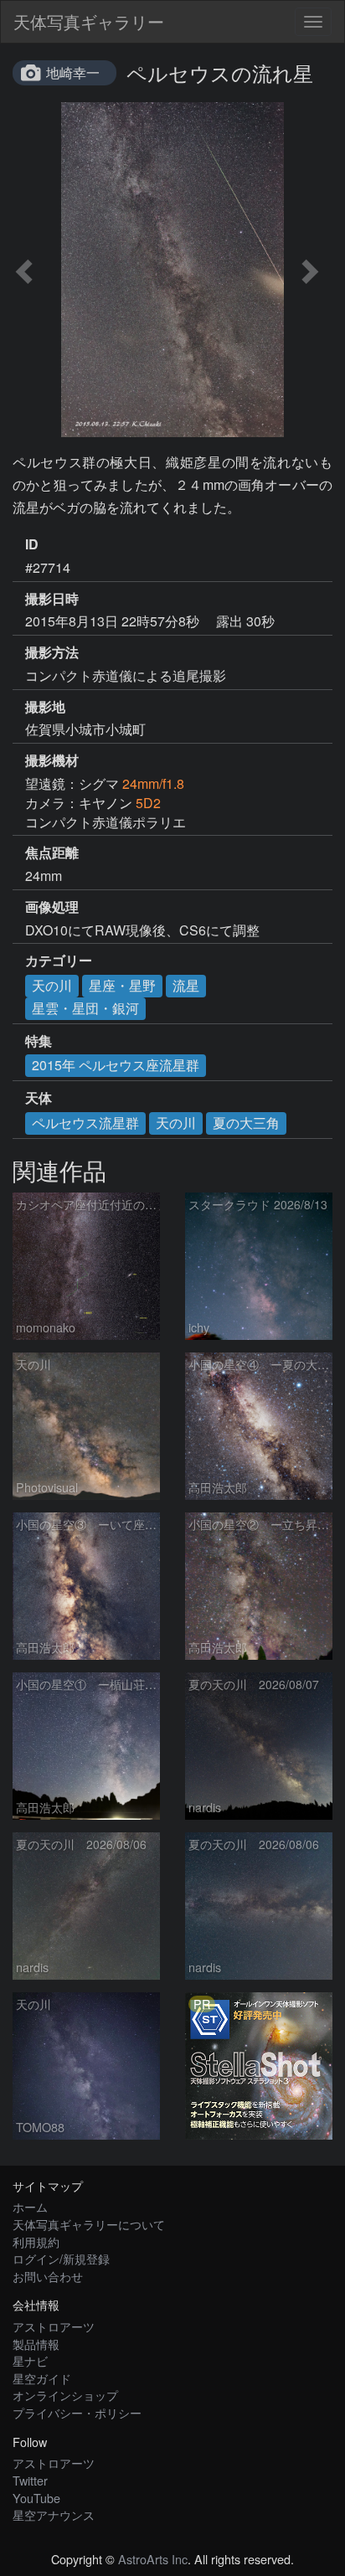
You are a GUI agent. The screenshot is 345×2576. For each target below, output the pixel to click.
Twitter (30, 2480)
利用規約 (36, 2241)
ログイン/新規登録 (61, 2258)
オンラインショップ (65, 2395)
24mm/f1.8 (153, 783)
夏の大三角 (246, 1123)
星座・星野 (122, 985)
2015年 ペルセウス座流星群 (116, 1065)
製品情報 (36, 2344)
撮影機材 (52, 760)
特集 (39, 1041)
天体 (39, 1098)
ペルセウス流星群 (85, 1123)
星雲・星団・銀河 (85, 1008)
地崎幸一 (73, 72)
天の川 (52, 985)
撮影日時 (52, 599)
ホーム (30, 2206)
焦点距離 (52, 853)
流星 (186, 985)
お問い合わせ (48, 2276)
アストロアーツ (54, 2326)
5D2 (148, 803)
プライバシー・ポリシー (77, 2412)
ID (32, 544)
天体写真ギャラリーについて (89, 2224)
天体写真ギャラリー (89, 21)
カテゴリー (59, 961)
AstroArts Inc (153, 2559)
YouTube (36, 2498)
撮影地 (45, 707)
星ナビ (30, 2360)
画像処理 (52, 907)
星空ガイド (42, 2378)
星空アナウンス (54, 2514)
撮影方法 (52, 652)
